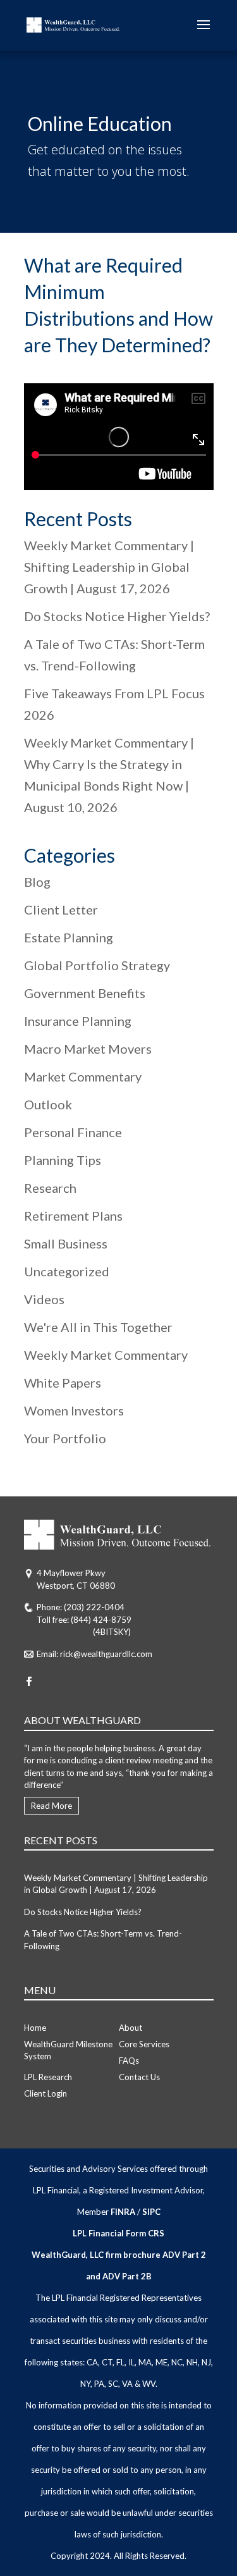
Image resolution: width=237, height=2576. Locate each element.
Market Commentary (83, 1076)
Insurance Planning (78, 1021)
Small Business (66, 1243)
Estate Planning (69, 937)
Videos (44, 1299)
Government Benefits (85, 993)
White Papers (63, 1383)
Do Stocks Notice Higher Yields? (117, 616)
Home (35, 2028)
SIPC (151, 2212)
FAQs (129, 2061)
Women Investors (74, 1410)
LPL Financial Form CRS (118, 2233)
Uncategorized (67, 1271)
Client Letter (61, 909)
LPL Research (48, 2077)
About (131, 2028)
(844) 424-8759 (101, 1620)
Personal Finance (73, 1132)
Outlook (48, 1104)
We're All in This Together (98, 1327)
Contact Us (139, 2077)
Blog (37, 882)
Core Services (144, 2044)
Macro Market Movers (88, 1049)
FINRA (123, 2212)
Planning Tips (63, 1160)
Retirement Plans (73, 1216)
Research (50, 1188)
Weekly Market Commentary (106, 1355)
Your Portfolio (65, 1438)
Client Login (46, 2093)
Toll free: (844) (64, 1632)
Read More (52, 1806)
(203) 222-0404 (94, 1607)
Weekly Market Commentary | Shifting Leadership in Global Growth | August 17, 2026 (109, 567)
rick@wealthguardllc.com (106, 1654)
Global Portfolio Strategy (97, 965)
